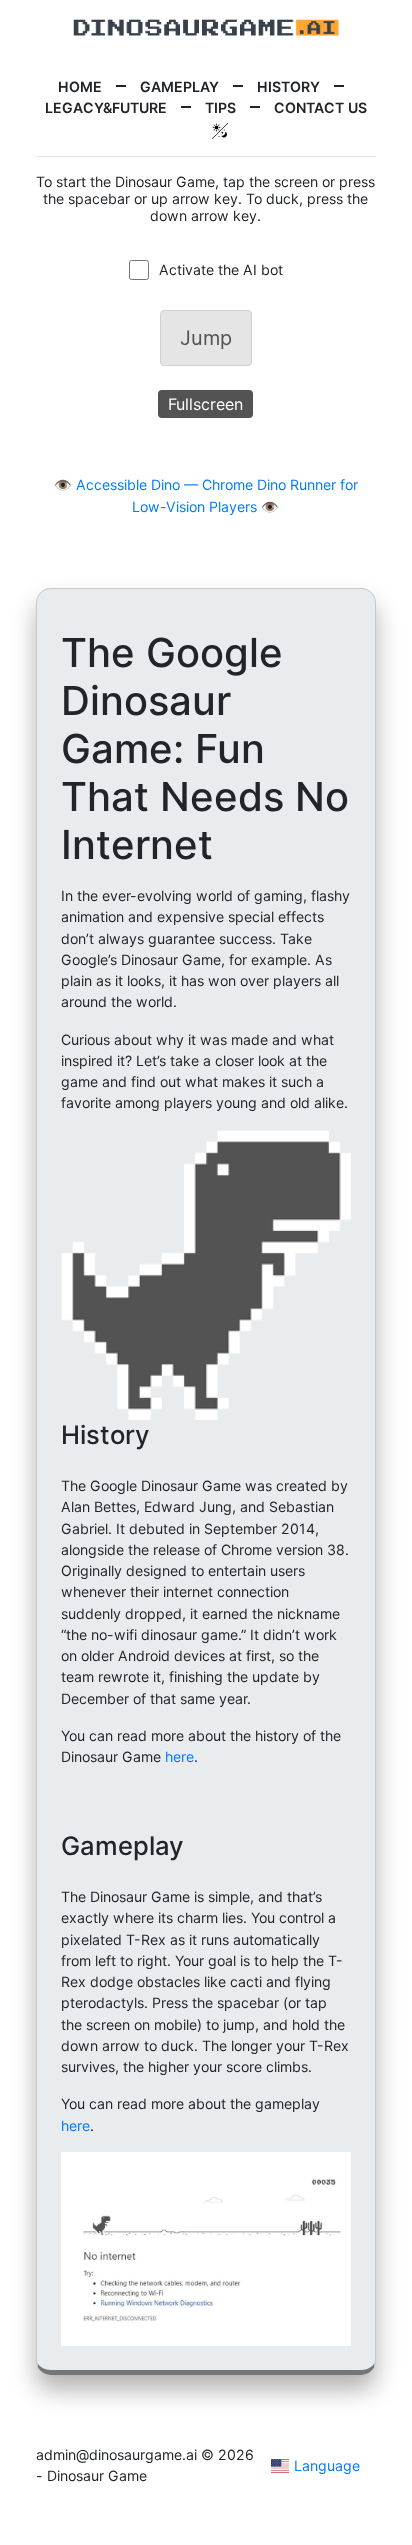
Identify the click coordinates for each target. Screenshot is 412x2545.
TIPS (220, 107)
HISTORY (288, 86)
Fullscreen (205, 404)
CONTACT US (320, 107)
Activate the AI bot (221, 269)
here (179, 1756)
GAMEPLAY (179, 86)
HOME (80, 86)
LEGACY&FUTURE (106, 107)
